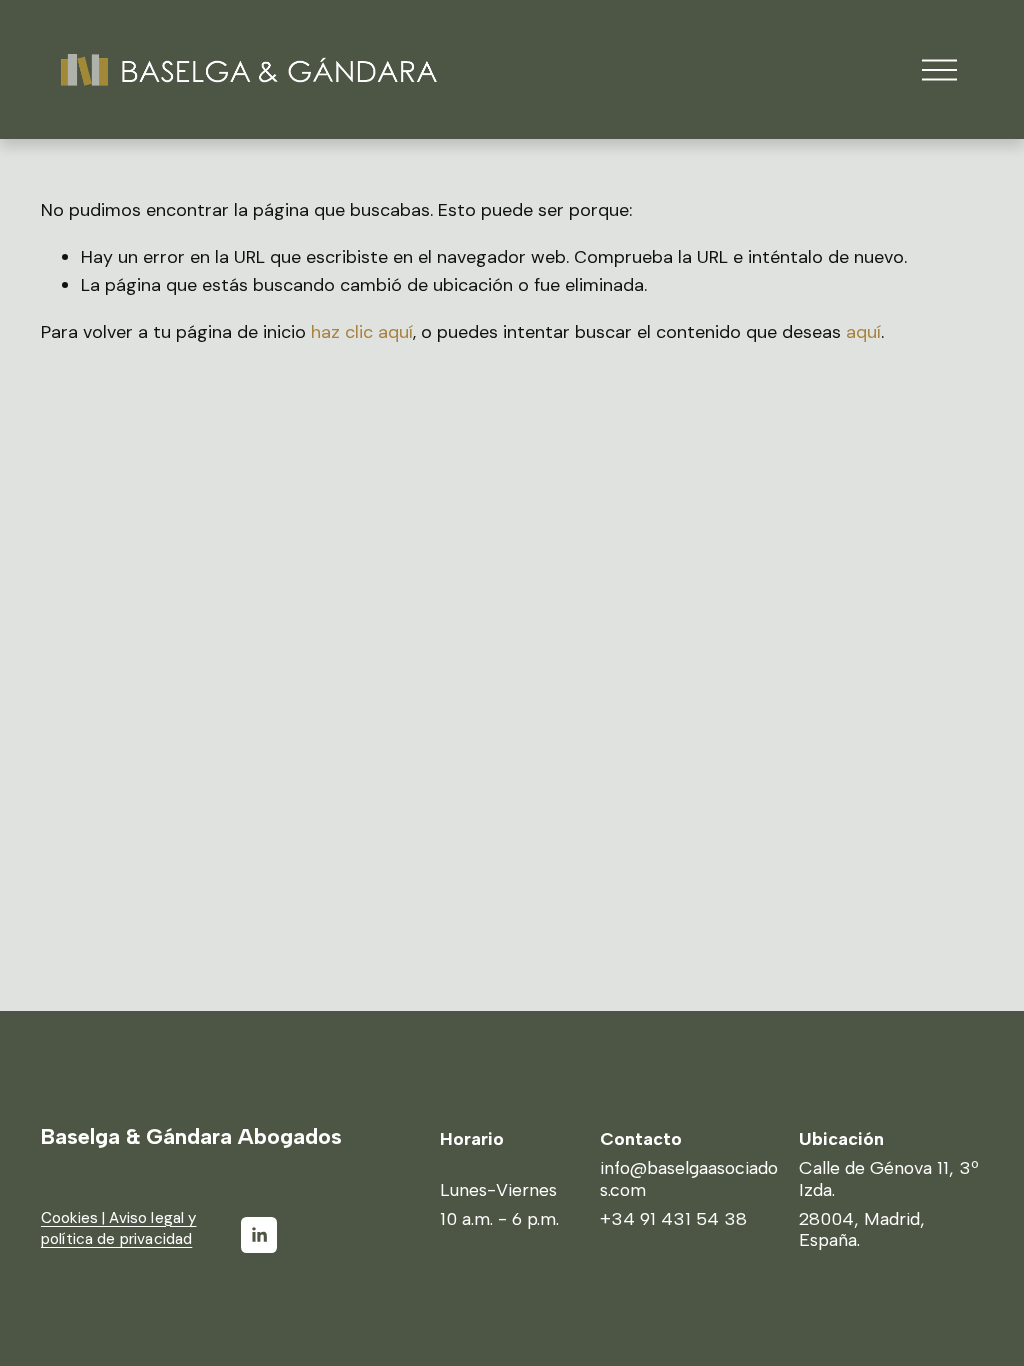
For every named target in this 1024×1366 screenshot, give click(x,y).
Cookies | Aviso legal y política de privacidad (119, 1228)
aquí (863, 332)
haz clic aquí (362, 332)
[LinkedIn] (259, 1235)
